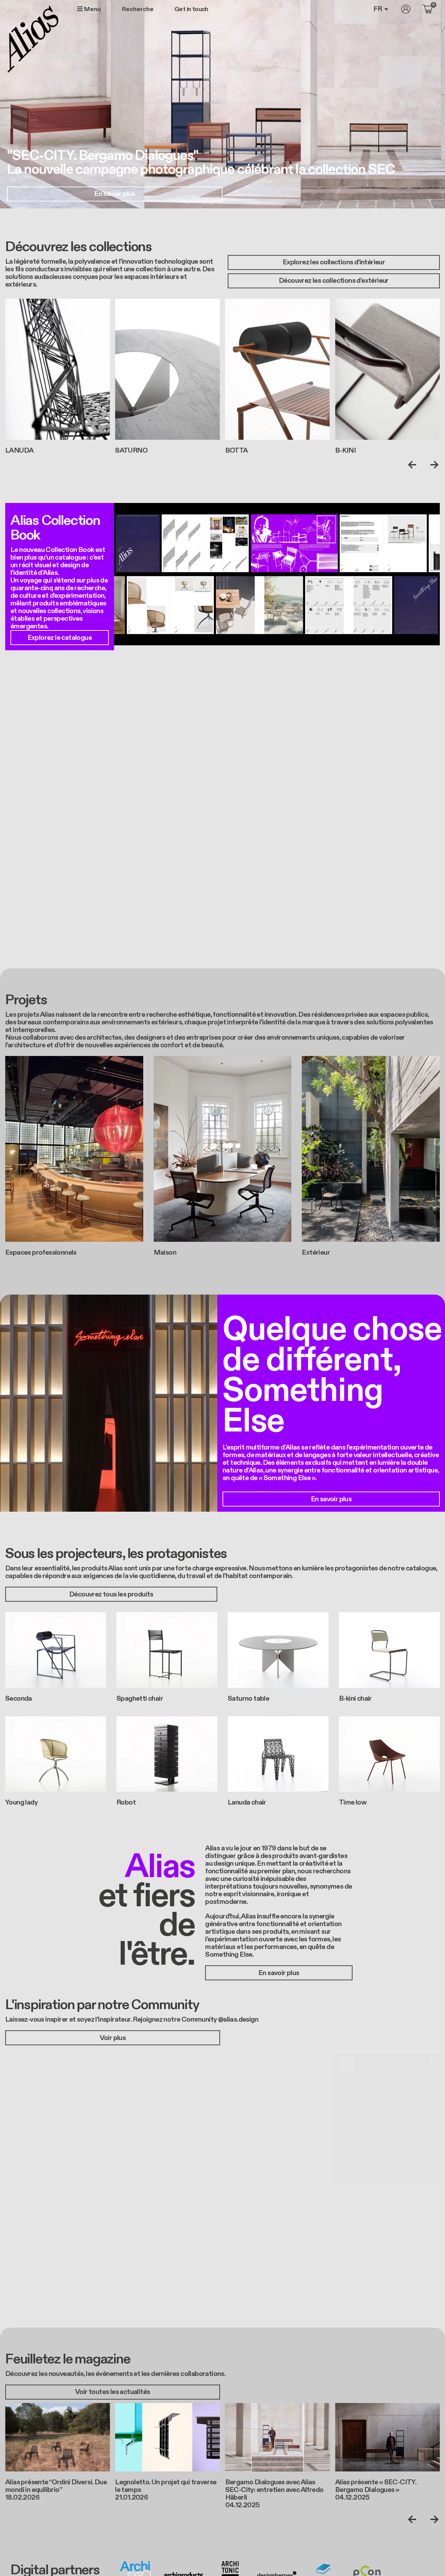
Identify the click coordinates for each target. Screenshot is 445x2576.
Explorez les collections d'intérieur (334, 262)
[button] (58, 2118)
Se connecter (406, 9)
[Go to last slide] (414, 465)
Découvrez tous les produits (111, 1594)
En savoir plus (115, 194)
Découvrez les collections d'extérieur (334, 281)
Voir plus (113, 2038)
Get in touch (191, 9)
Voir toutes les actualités (112, 2392)
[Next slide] (433, 465)
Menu (92, 9)
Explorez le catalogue (60, 638)
